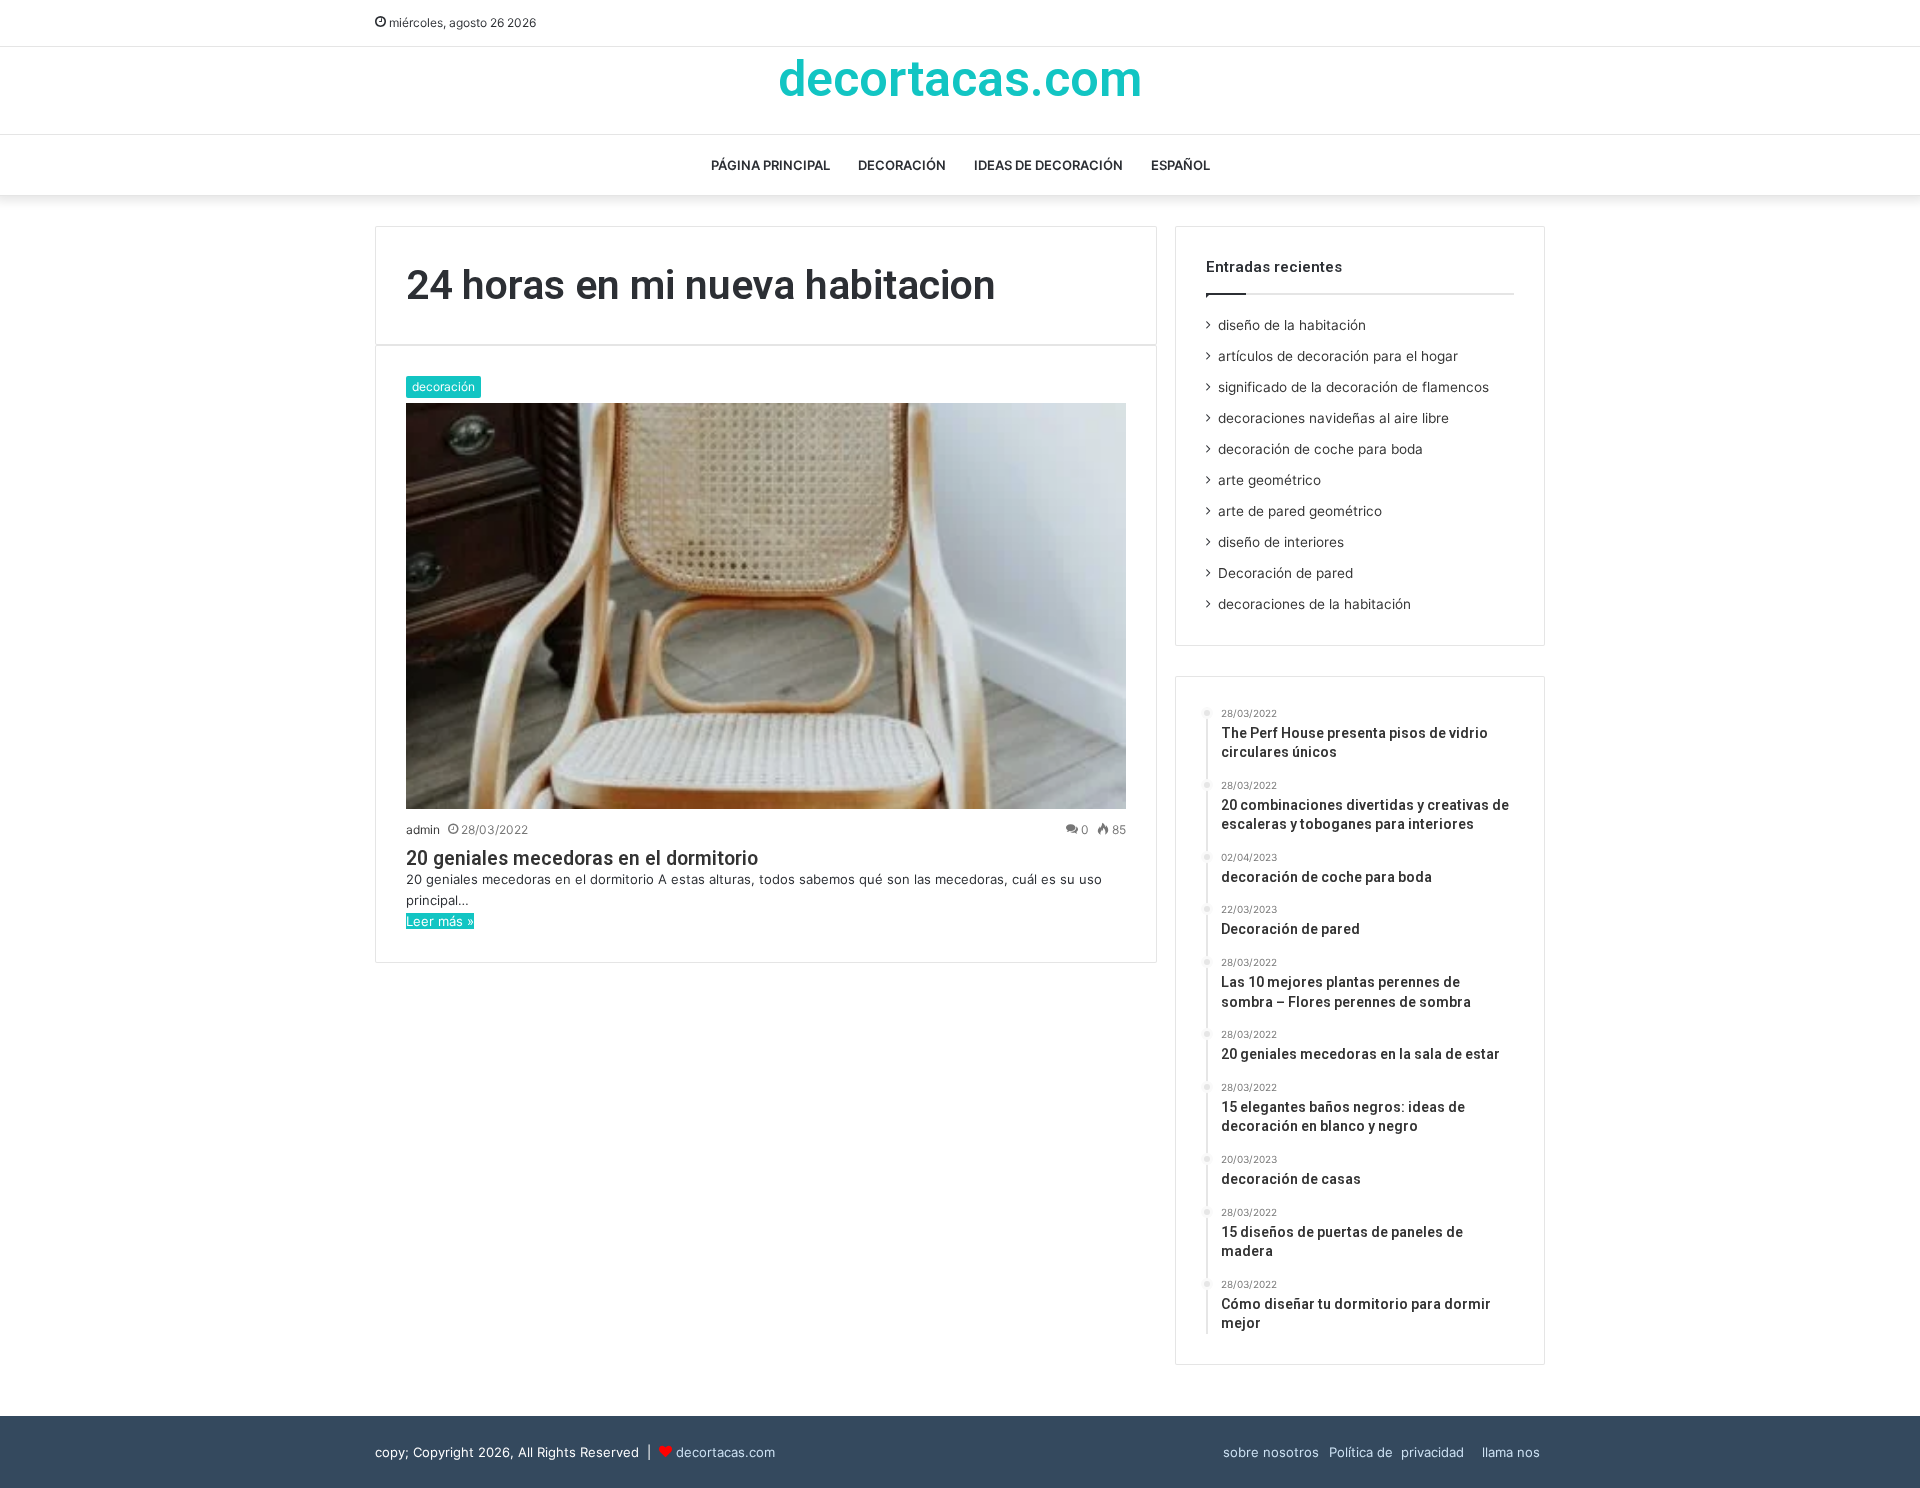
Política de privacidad (1400, 1452)
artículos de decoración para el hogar (1338, 356)
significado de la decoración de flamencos (1353, 387)
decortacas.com (725, 1452)
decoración (902, 165)
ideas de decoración (1048, 165)
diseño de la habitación (1292, 325)
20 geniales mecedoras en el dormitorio (582, 858)
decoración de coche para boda (1320, 449)
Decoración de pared (1285, 573)
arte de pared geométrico (1300, 511)
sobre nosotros (1271, 1452)
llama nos (1511, 1452)
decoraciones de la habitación (1314, 604)
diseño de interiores (1281, 542)
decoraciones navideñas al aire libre (1333, 418)
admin (423, 829)
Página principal (770, 165)
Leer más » (440, 921)
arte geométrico (1269, 480)
